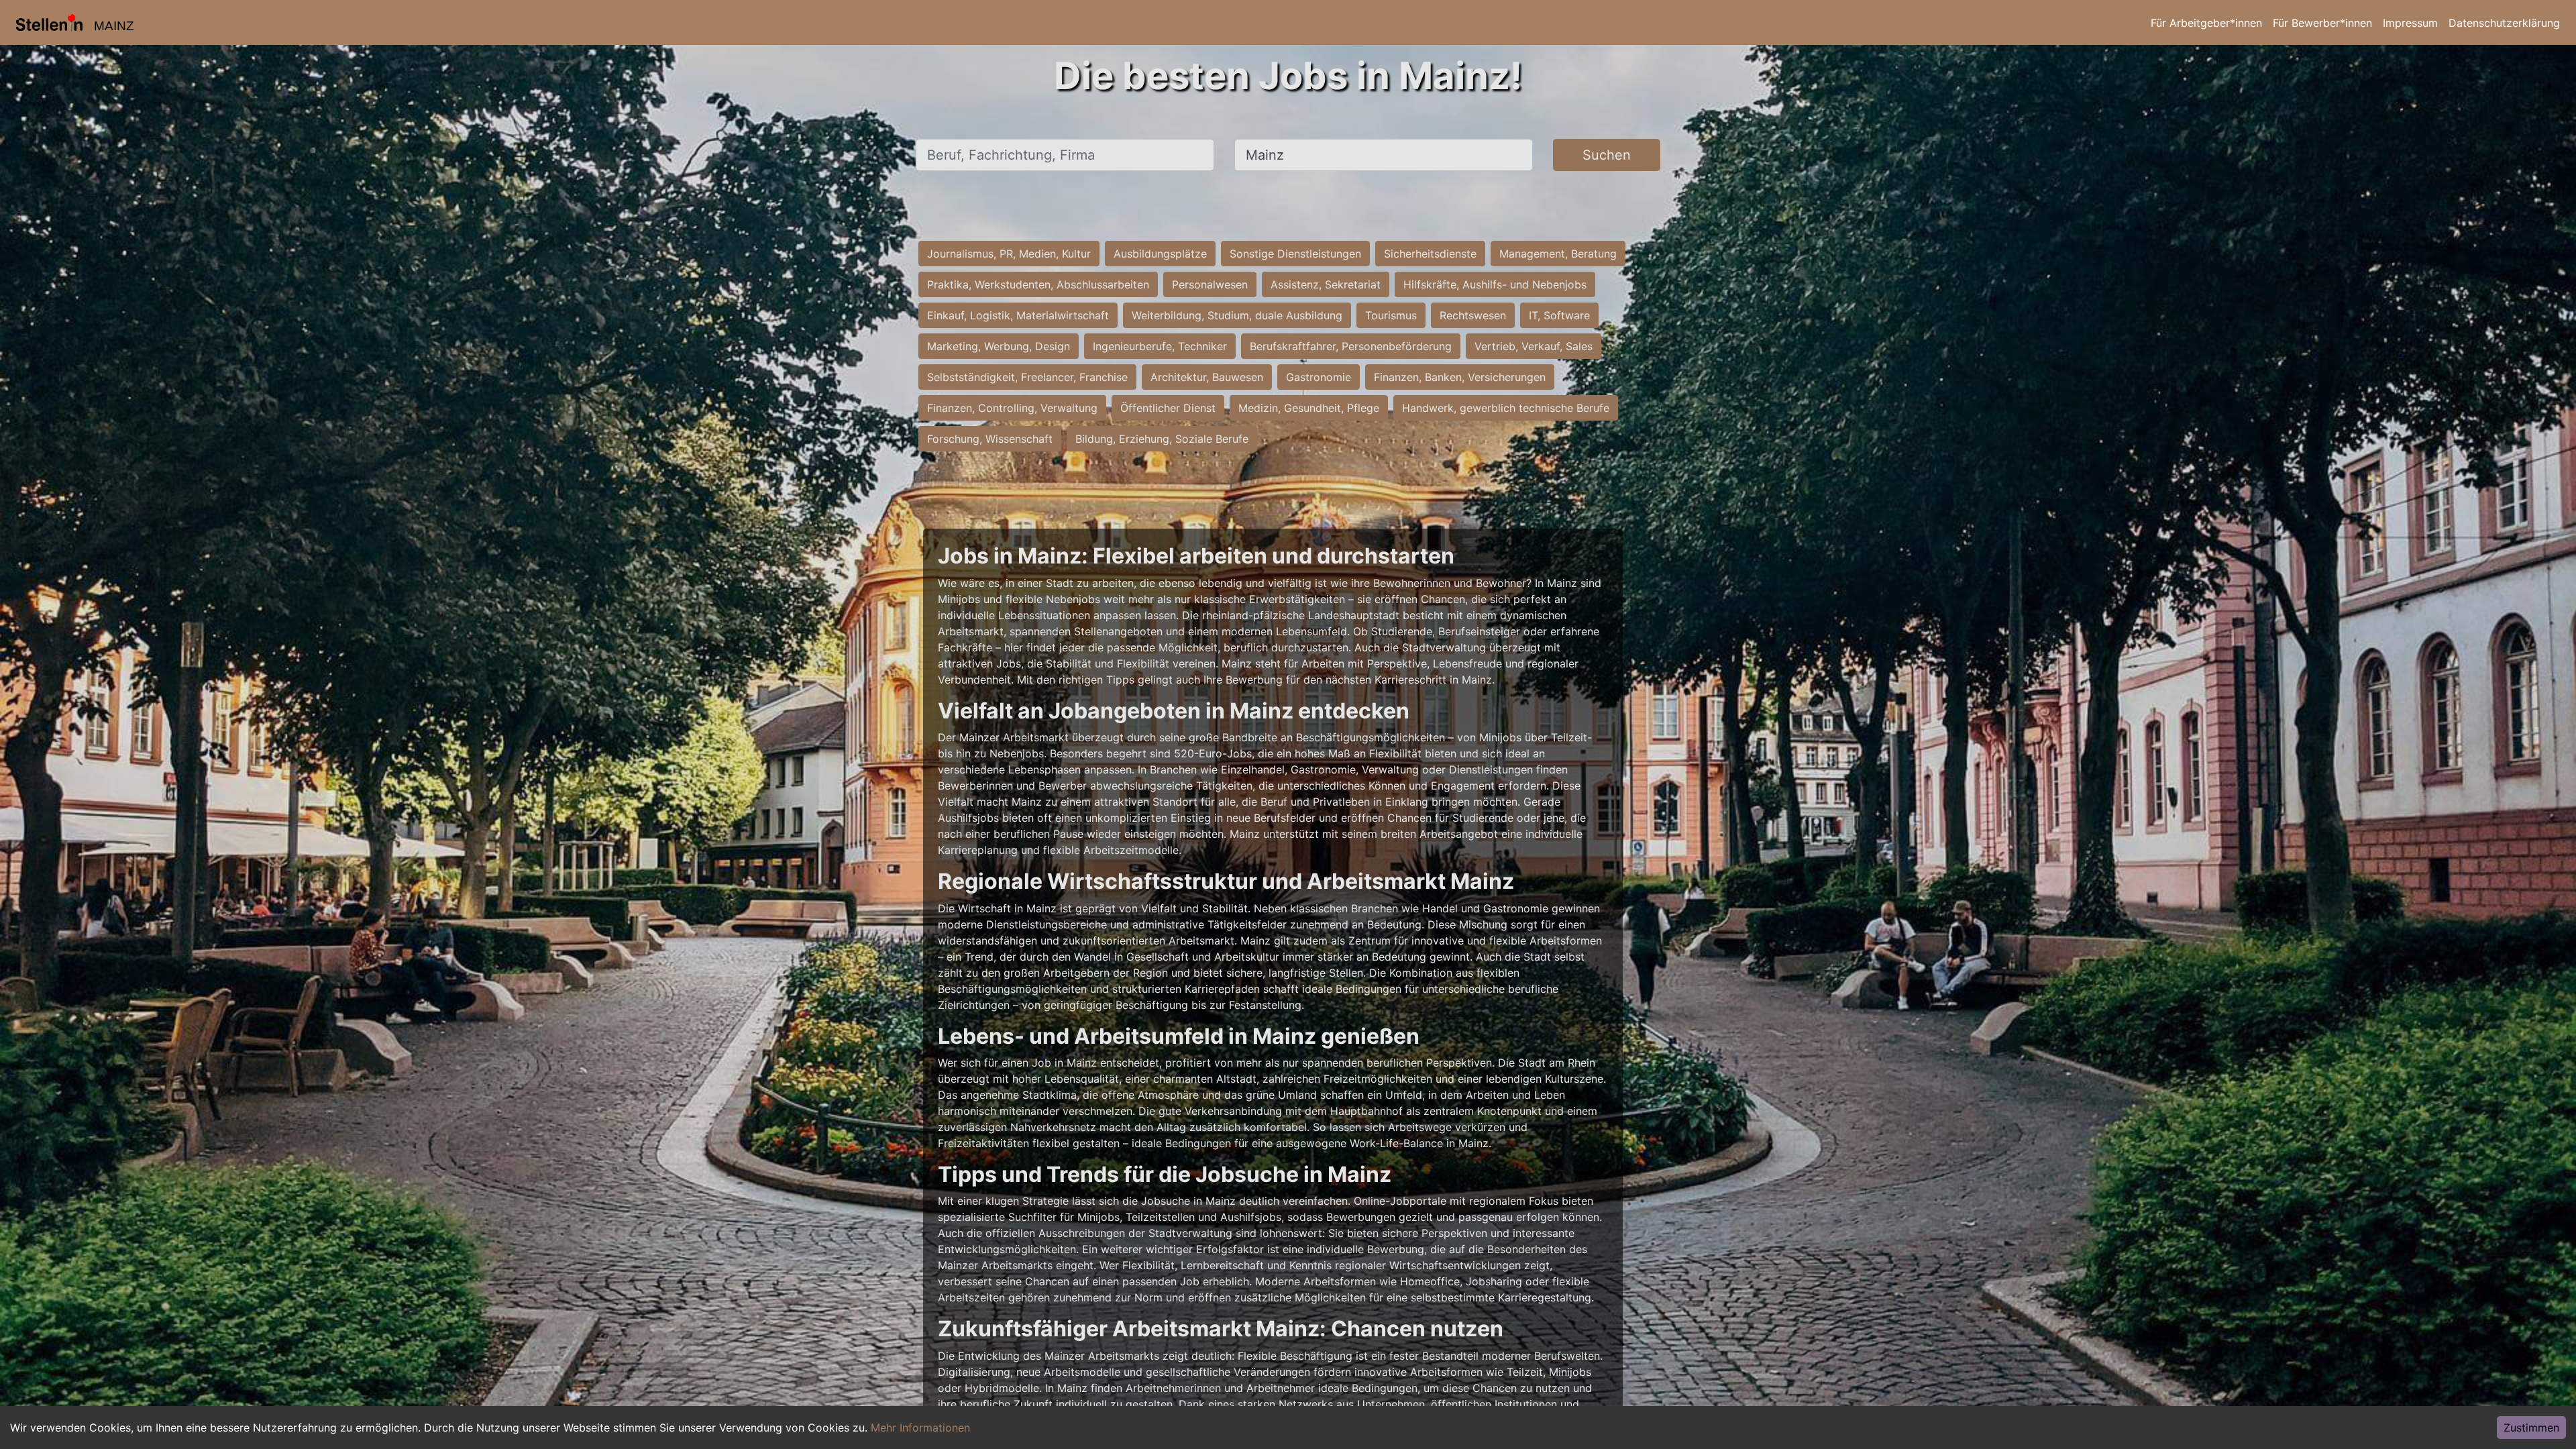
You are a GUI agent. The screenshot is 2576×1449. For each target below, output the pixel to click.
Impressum (2410, 23)
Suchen (1607, 155)
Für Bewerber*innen (2322, 23)
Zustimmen (2531, 1428)
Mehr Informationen (920, 1428)
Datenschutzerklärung (2504, 23)
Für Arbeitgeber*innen (2206, 23)
